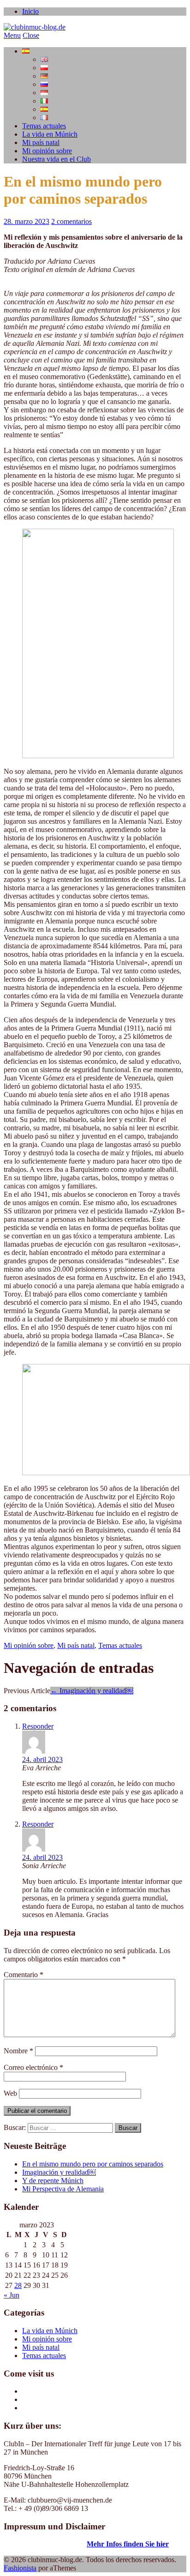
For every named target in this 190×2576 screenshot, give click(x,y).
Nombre (18, 2051)
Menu (12, 35)
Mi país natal (41, 142)
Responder (38, 1726)
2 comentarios (71, 221)
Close (31, 35)
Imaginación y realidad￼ (92, 1691)
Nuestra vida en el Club (56, 159)
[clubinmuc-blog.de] (35, 27)
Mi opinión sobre (47, 151)
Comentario (24, 1975)
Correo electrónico (33, 2067)
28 (18, 2285)
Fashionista (20, 2568)
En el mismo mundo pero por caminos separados (93, 2164)
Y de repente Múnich (53, 2181)
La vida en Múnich (50, 134)
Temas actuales (44, 126)
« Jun (12, 2295)
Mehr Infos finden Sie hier (128, 2544)
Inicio (30, 11)
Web (10, 2093)
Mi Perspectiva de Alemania (63, 2189)
